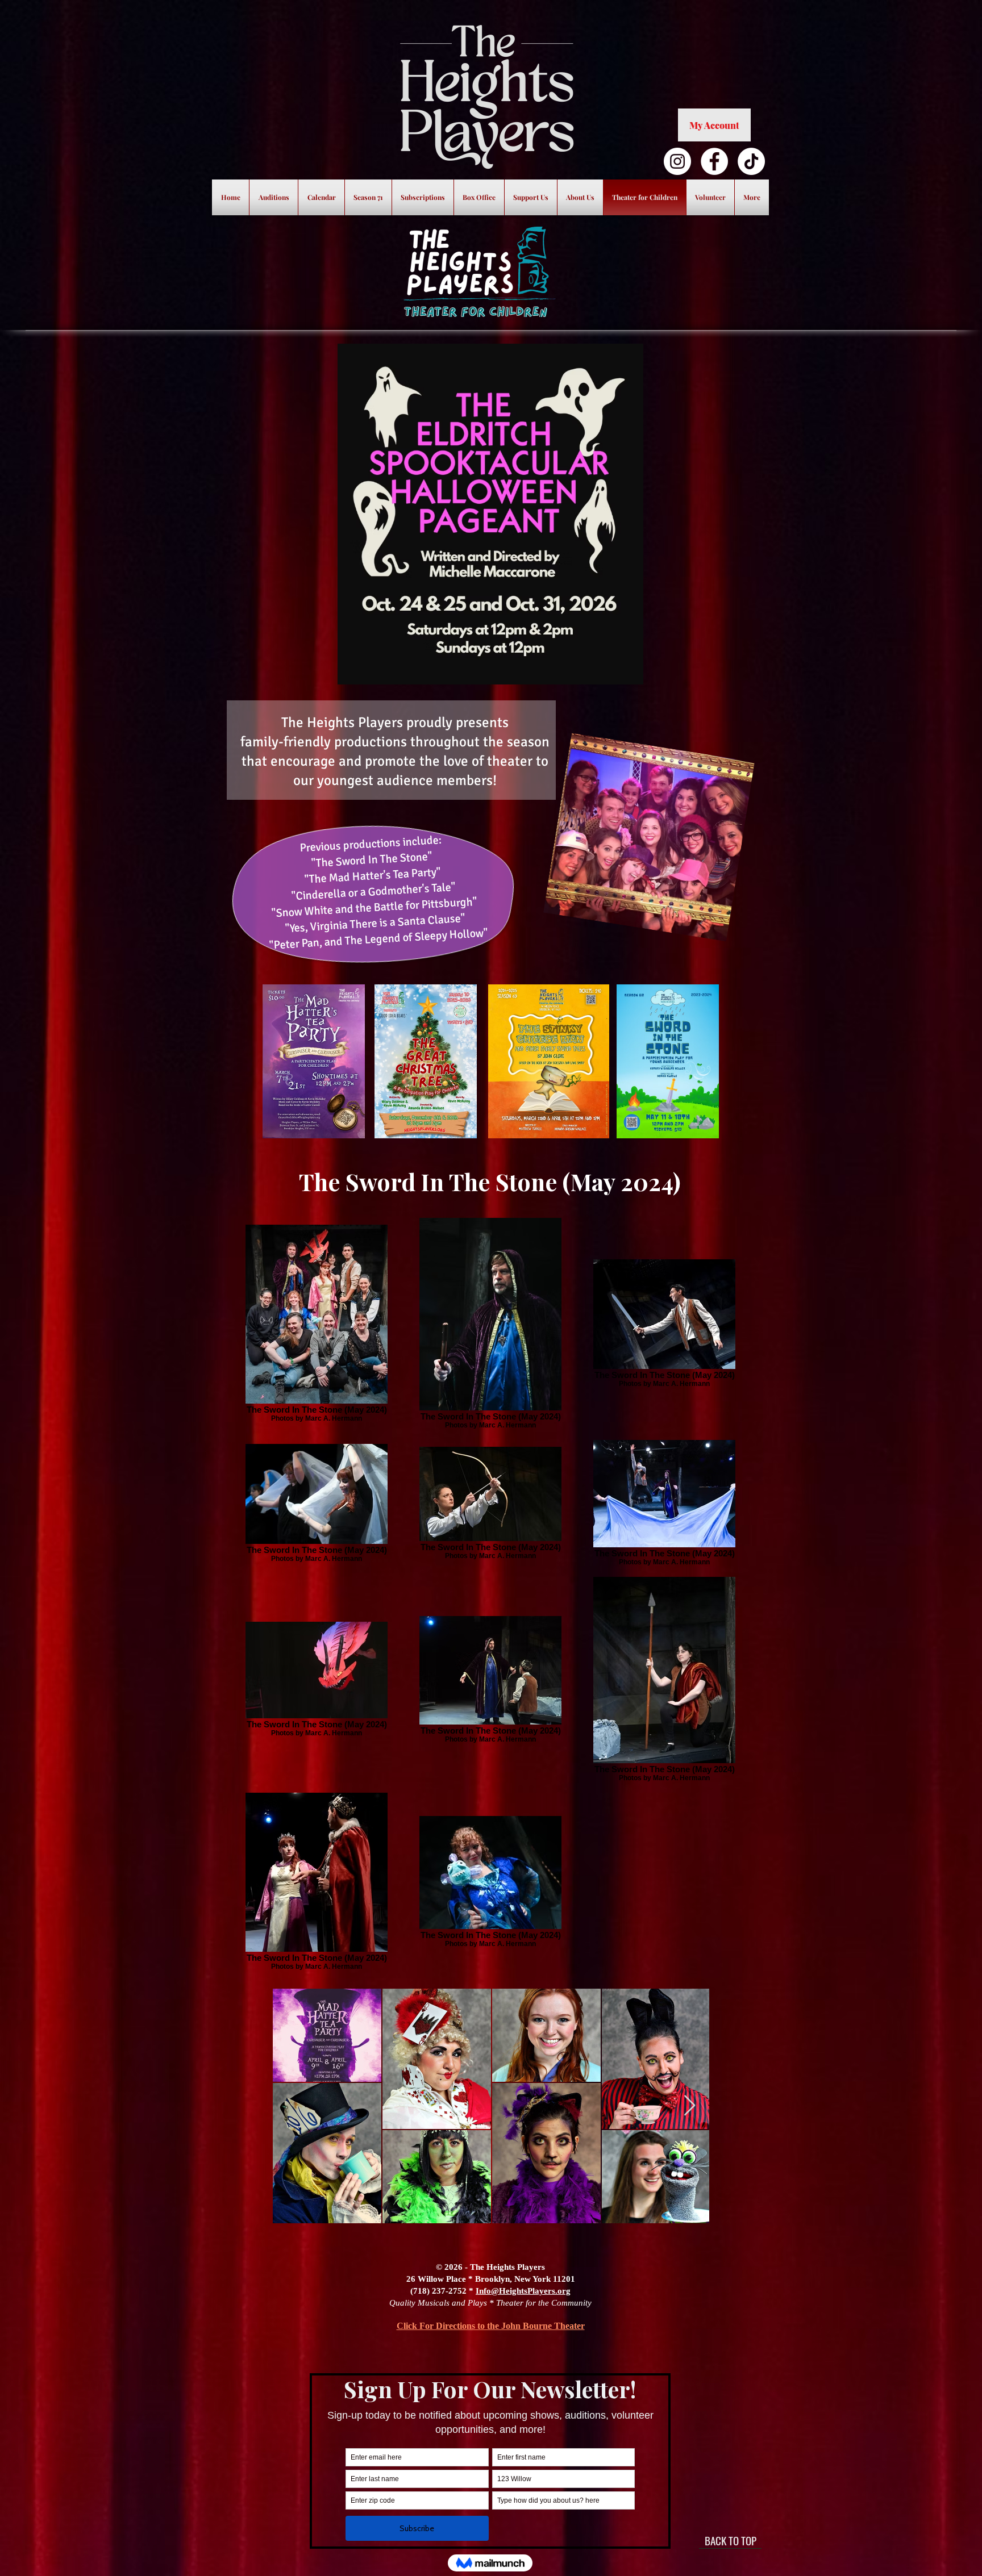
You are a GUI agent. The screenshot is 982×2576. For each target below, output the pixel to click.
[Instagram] (677, 161)
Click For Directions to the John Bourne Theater (491, 2326)
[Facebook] (714, 161)
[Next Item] (690, 2106)
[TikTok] (751, 161)
